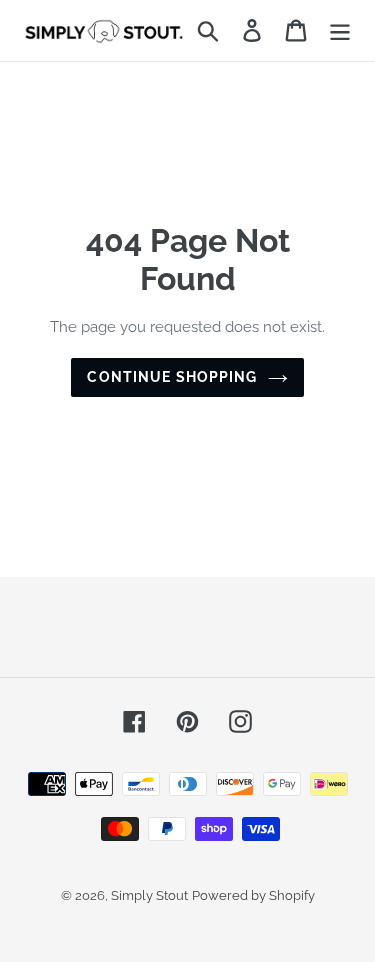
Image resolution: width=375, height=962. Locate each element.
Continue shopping (172, 377)
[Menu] (340, 30)
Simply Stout (149, 895)
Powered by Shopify (253, 895)
